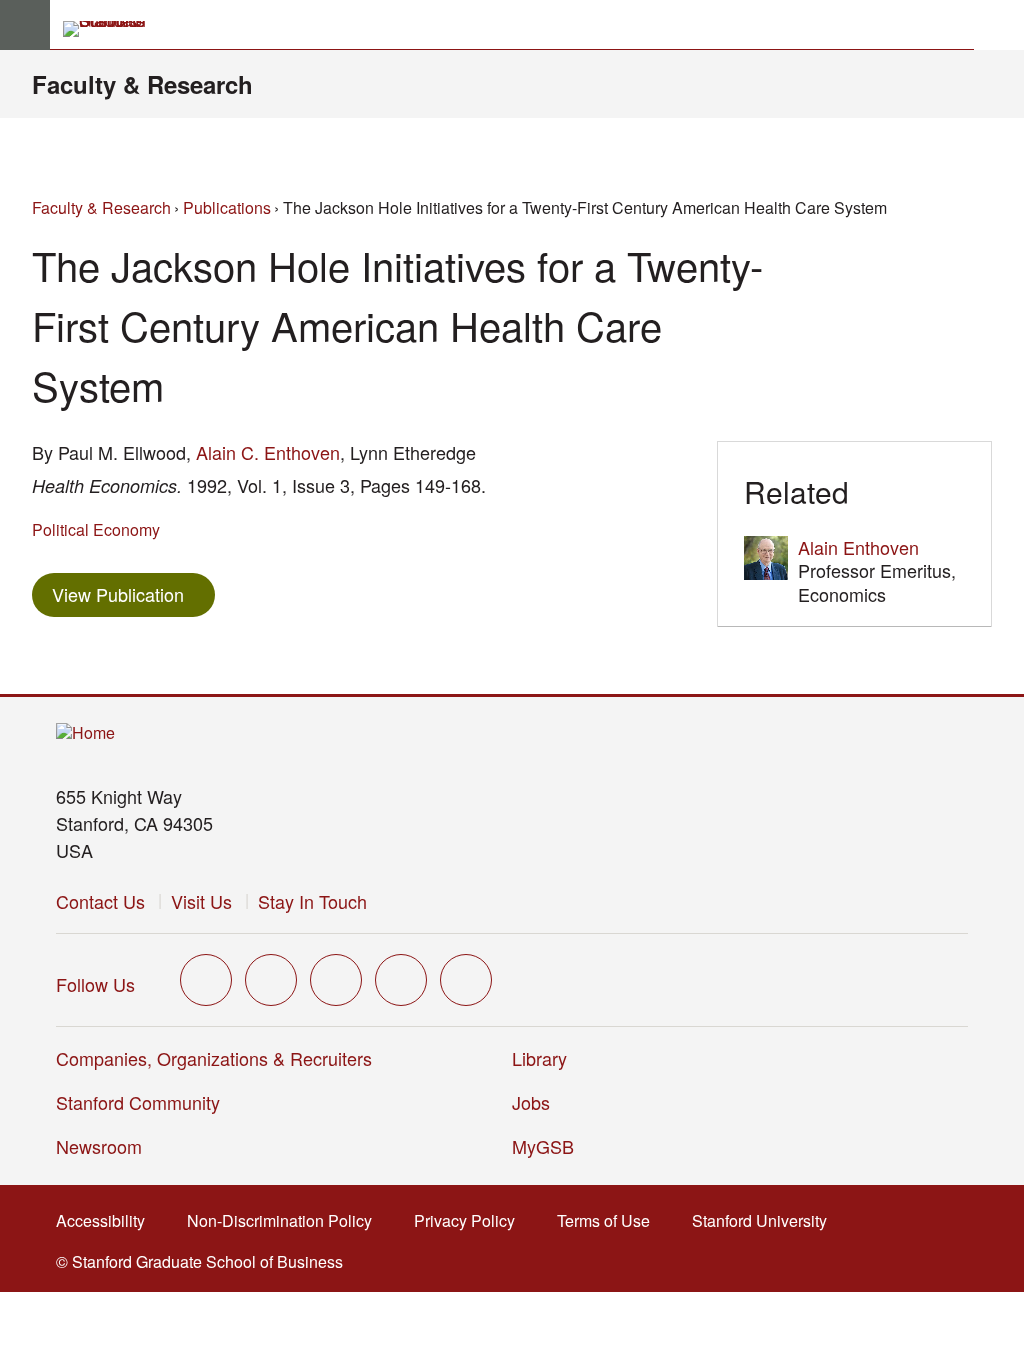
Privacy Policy (470, 1220)
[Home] (85, 733)
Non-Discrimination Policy (285, 1220)
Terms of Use (609, 1220)
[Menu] (25, 25)
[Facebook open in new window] (271, 980)
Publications (227, 207)
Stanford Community (138, 1102)
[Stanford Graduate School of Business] (113, 29)
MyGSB (549, 1146)
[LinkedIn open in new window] (466, 980)
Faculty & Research (142, 84)
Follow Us (95, 984)
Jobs (531, 1102)
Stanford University (765, 1220)
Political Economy (96, 529)
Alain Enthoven (858, 547)
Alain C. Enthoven (268, 452)
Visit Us (201, 901)
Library (539, 1058)
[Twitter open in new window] (206, 980)
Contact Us (100, 901)
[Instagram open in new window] (336, 980)
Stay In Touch (312, 901)
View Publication (133, 593)
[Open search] (999, 25)
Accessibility (106, 1220)
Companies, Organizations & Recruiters (214, 1058)
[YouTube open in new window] (401, 980)
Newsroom (99, 1146)
